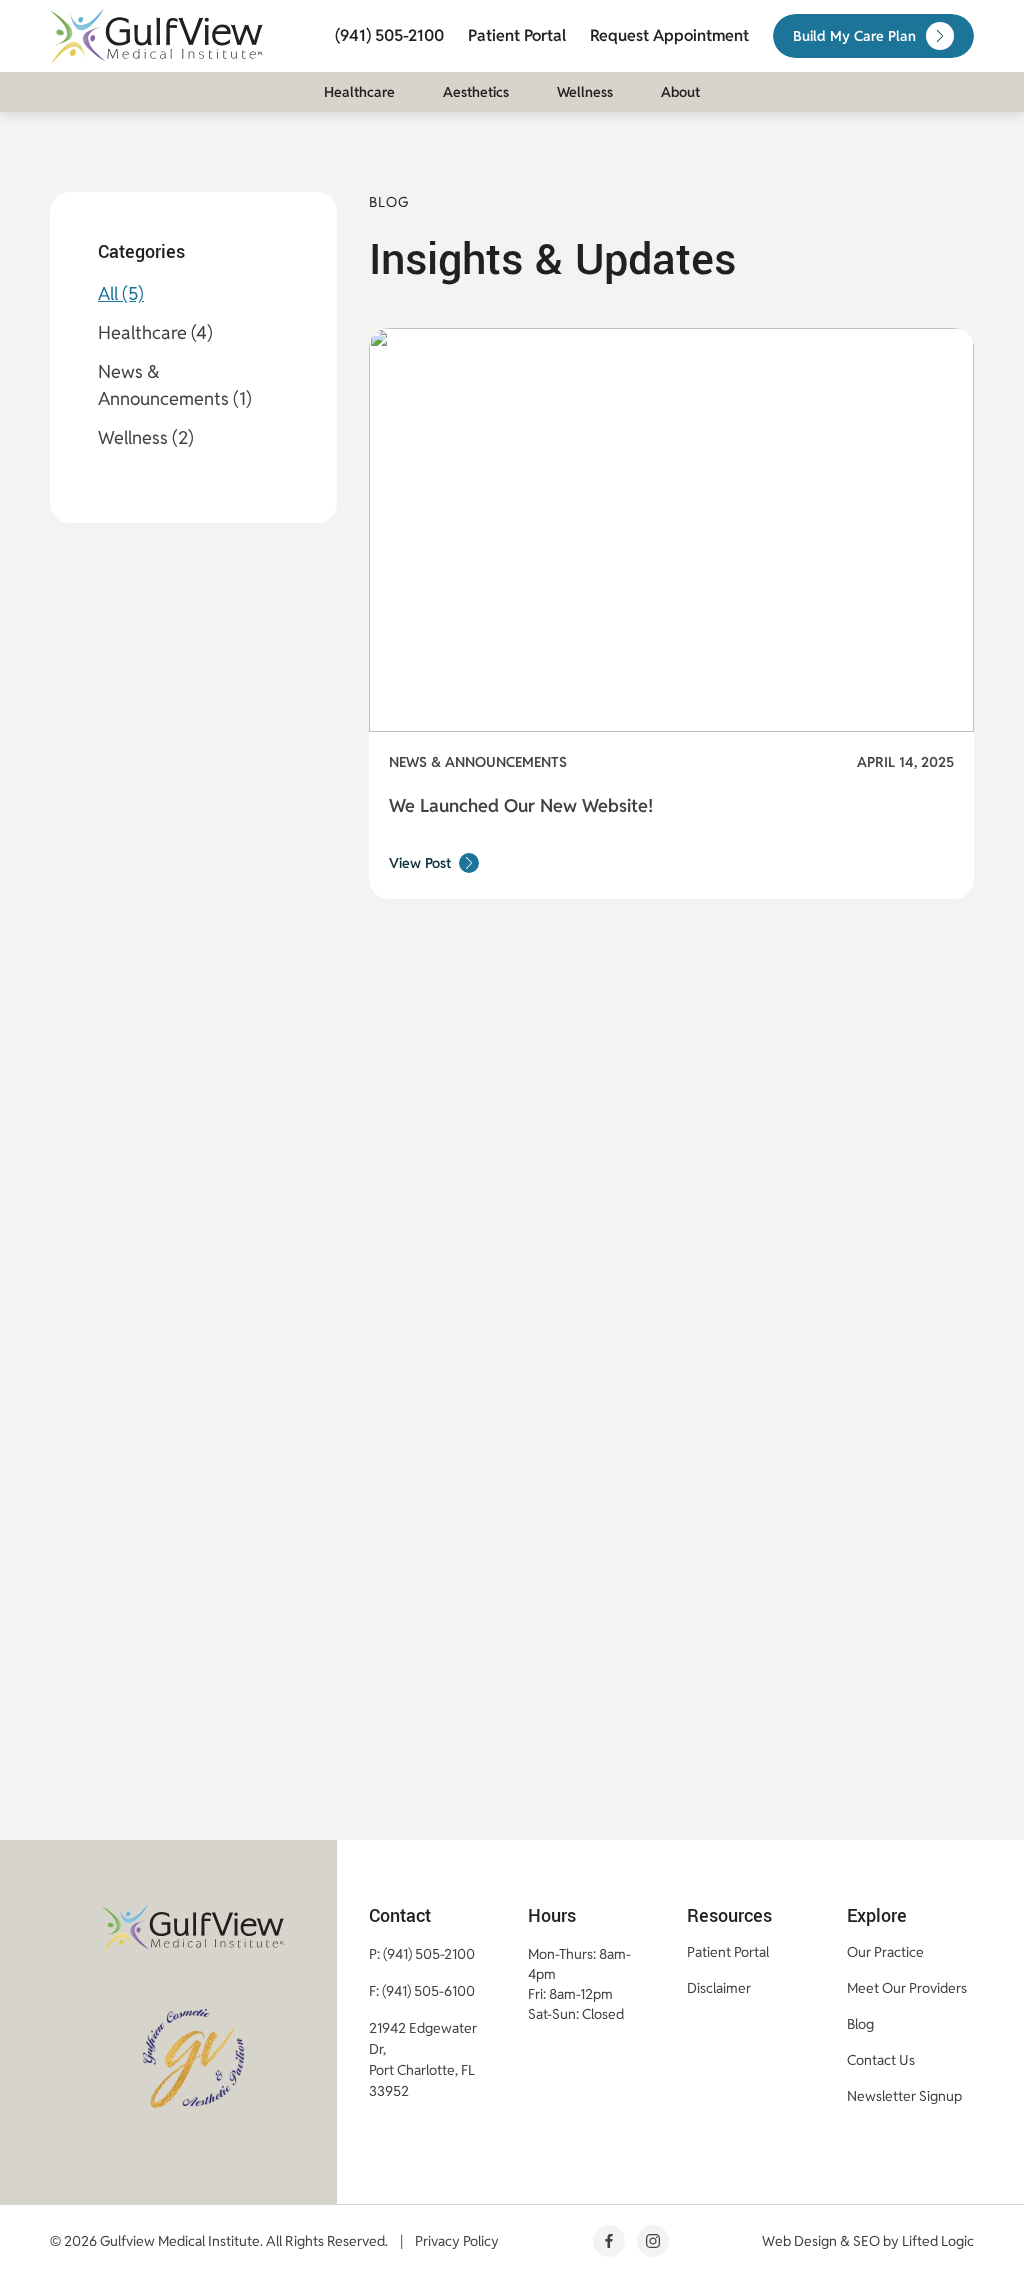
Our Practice (885, 1952)
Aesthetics (476, 92)
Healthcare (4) (155, 332)
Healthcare (359, 92)
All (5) (121, 293)
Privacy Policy (457, 2241)
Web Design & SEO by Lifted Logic (868, 2241)
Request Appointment (669, 35)
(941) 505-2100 (389, 35)
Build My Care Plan (854, 36)
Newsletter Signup (904, 2096)
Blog (860, 2024)
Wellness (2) (146, 437)
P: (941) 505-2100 (422, 1954)
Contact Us (881, 2060)
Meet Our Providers (907, 1988)
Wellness (585, 92)
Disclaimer (719, 1988)
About (680, 92)
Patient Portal (517, 35)
